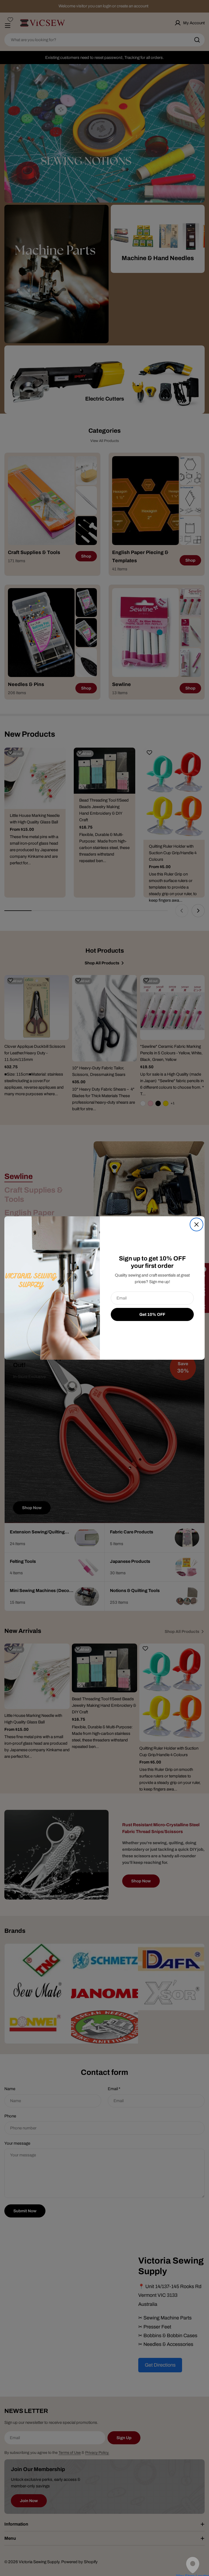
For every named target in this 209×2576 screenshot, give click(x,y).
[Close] (196, 1224)
